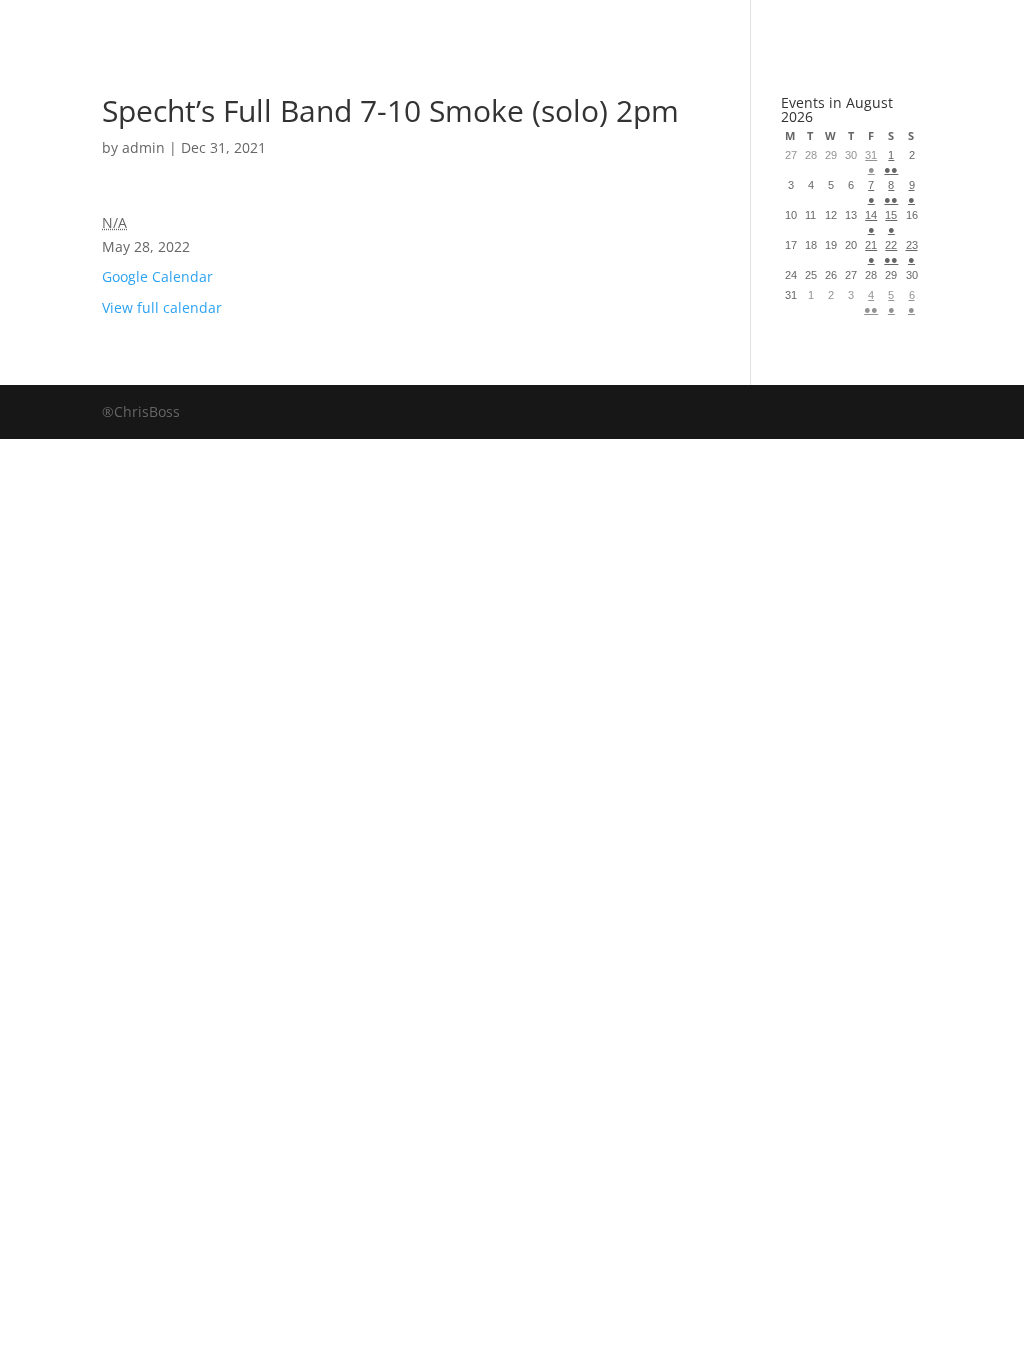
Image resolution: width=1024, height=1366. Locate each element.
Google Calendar (157, 276)
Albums (440, 24)
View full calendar (162, 307)
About (570, 24)
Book (319, 24)
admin (143, 147)
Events (693, 24)
